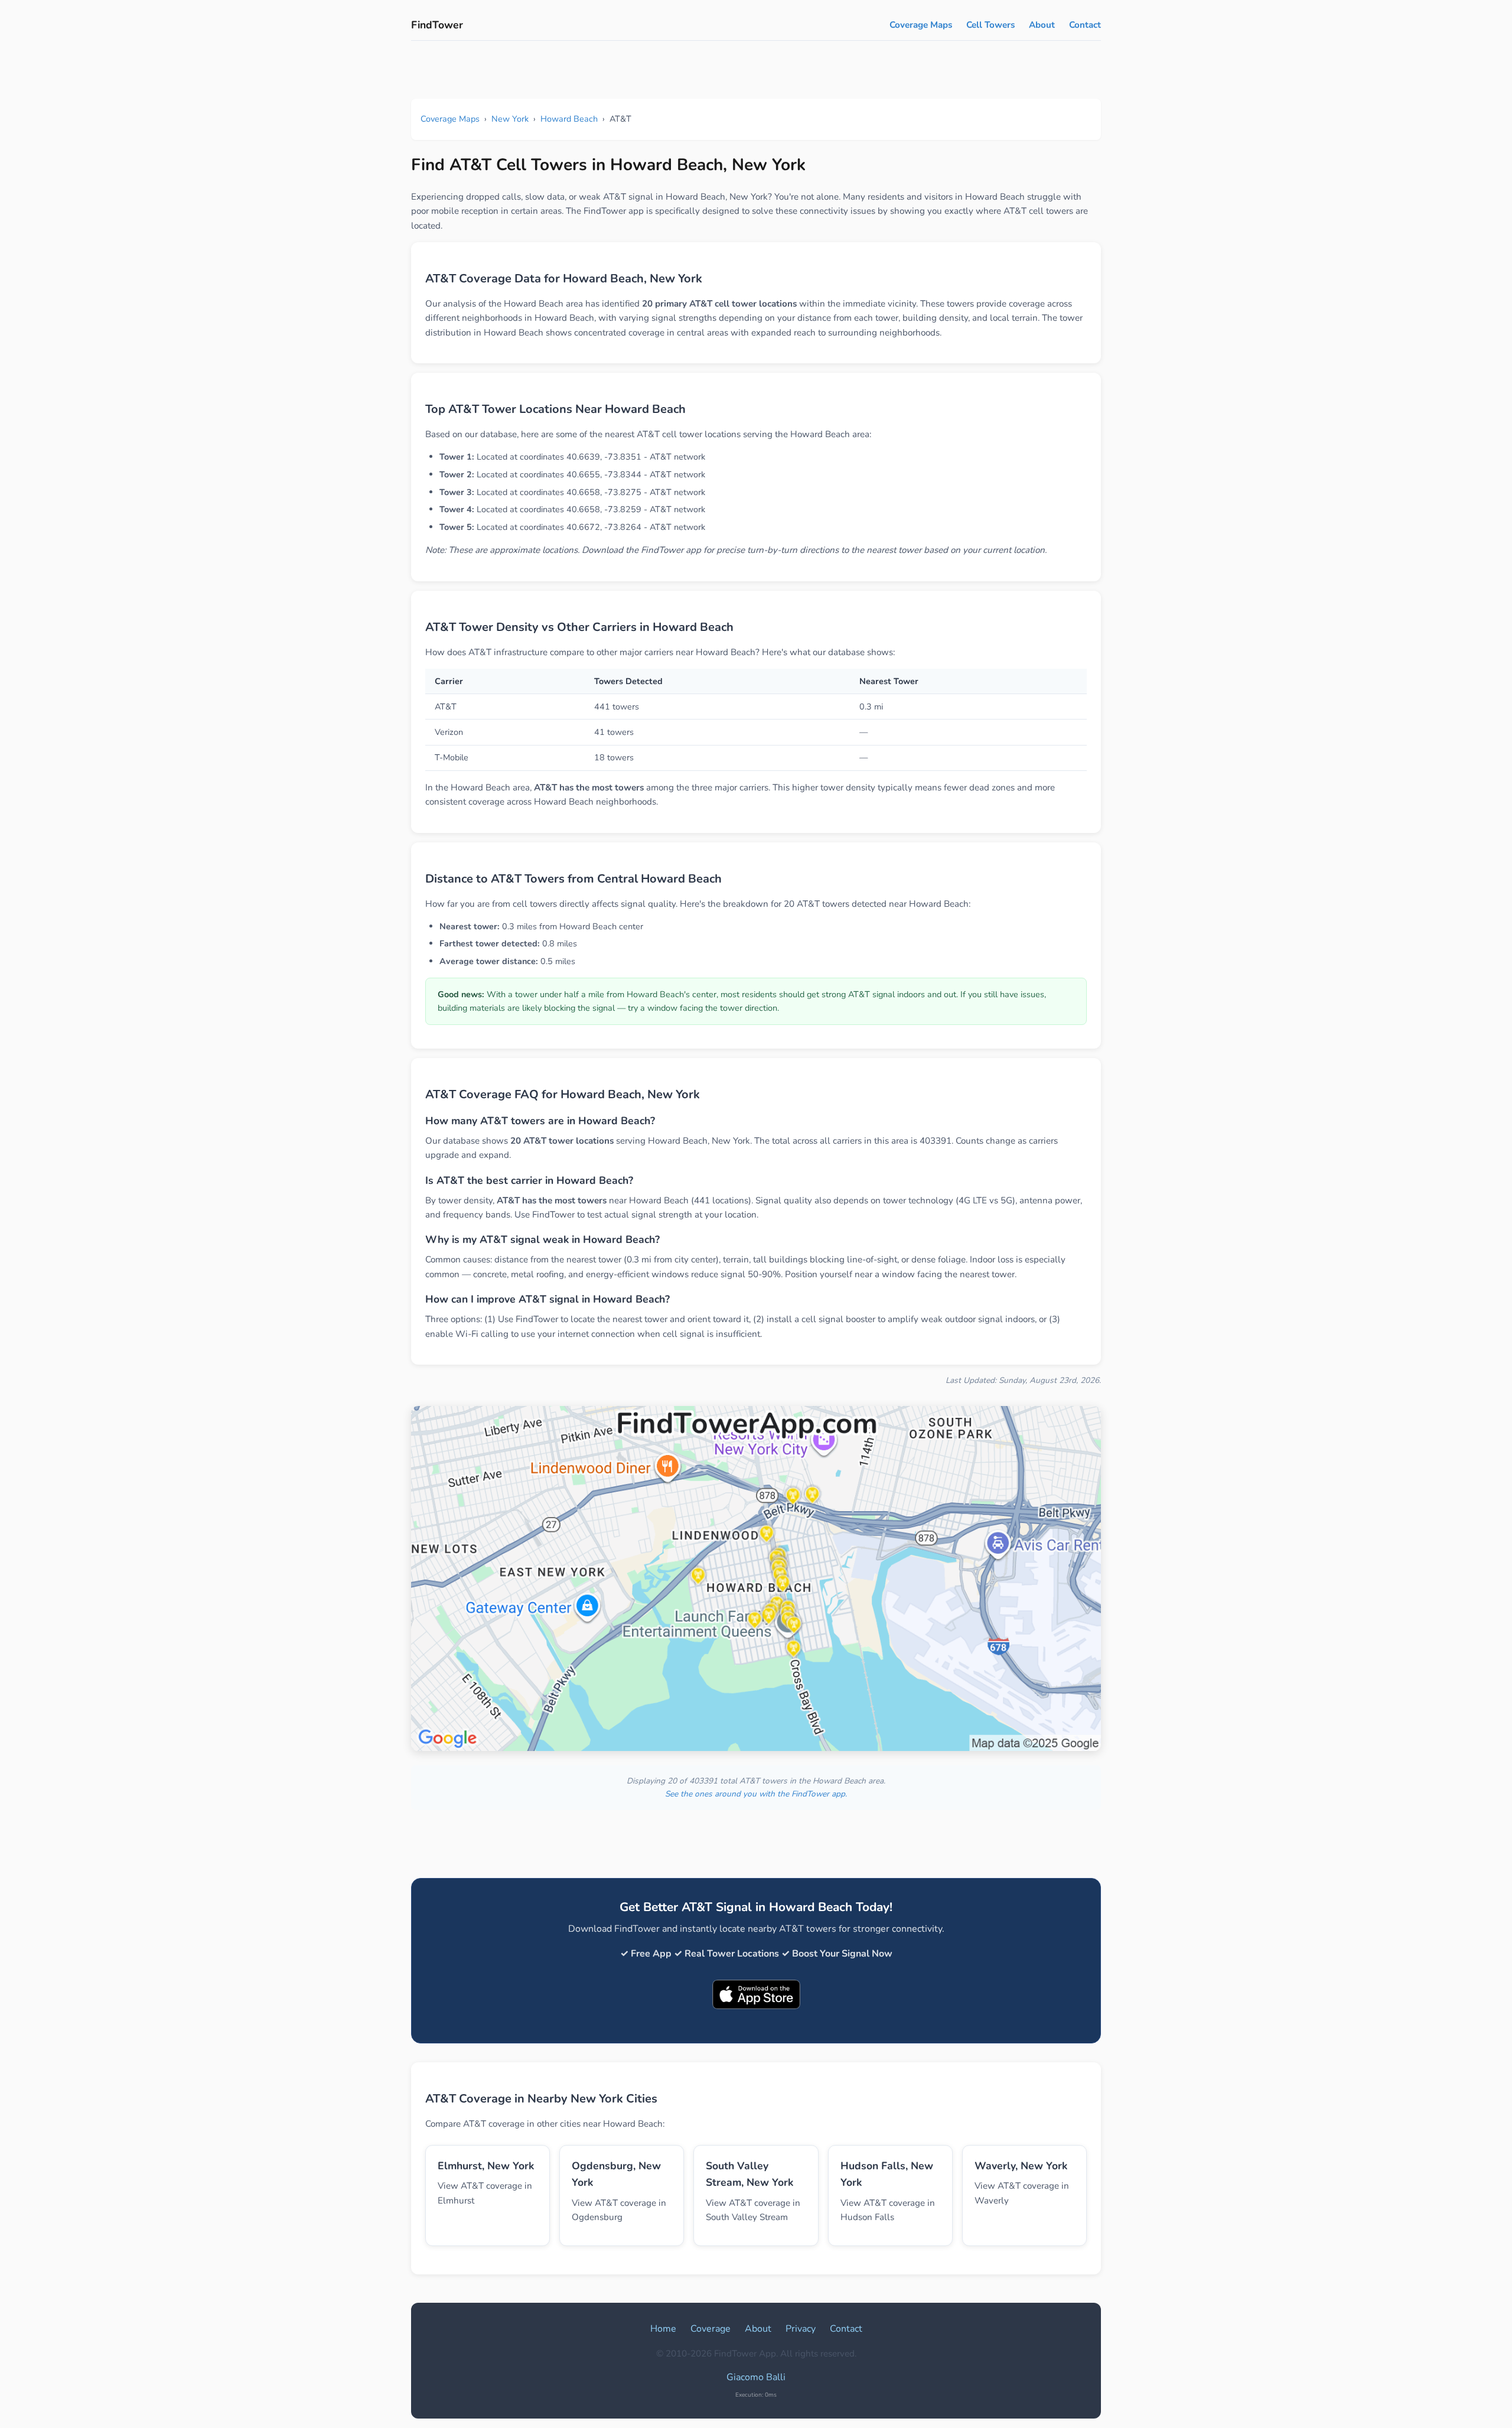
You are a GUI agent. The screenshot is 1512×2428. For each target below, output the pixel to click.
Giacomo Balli (756, 2377)
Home (663, 2329)
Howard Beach (569, 119)
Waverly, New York (1021, 2166)
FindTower (437, 25)
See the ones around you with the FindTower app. (756, 1794)
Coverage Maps (921, 25)
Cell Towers (990, 25)
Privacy (801, 2329)
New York (510, 119)
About (1042, 25)
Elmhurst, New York (486, 2166)
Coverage (711, 2329)
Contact (1085, 25)
